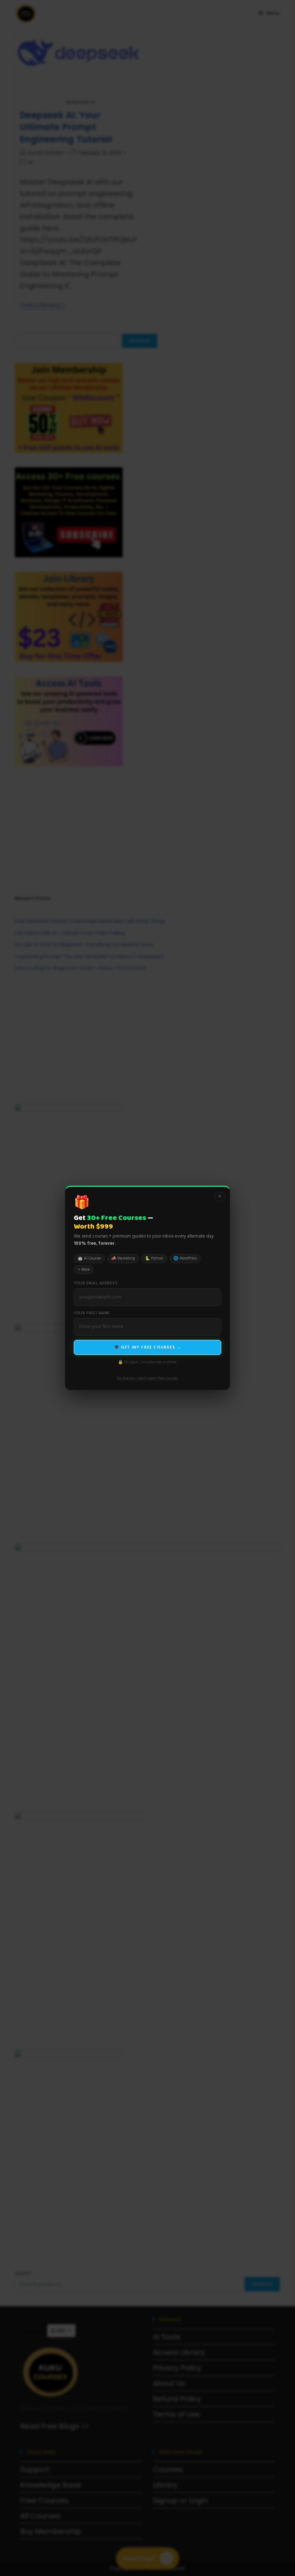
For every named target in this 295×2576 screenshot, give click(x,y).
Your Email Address (96, 1283)
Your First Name (92, 1313)
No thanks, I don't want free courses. (147, 1378)
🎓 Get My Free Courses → (148, 1347)
